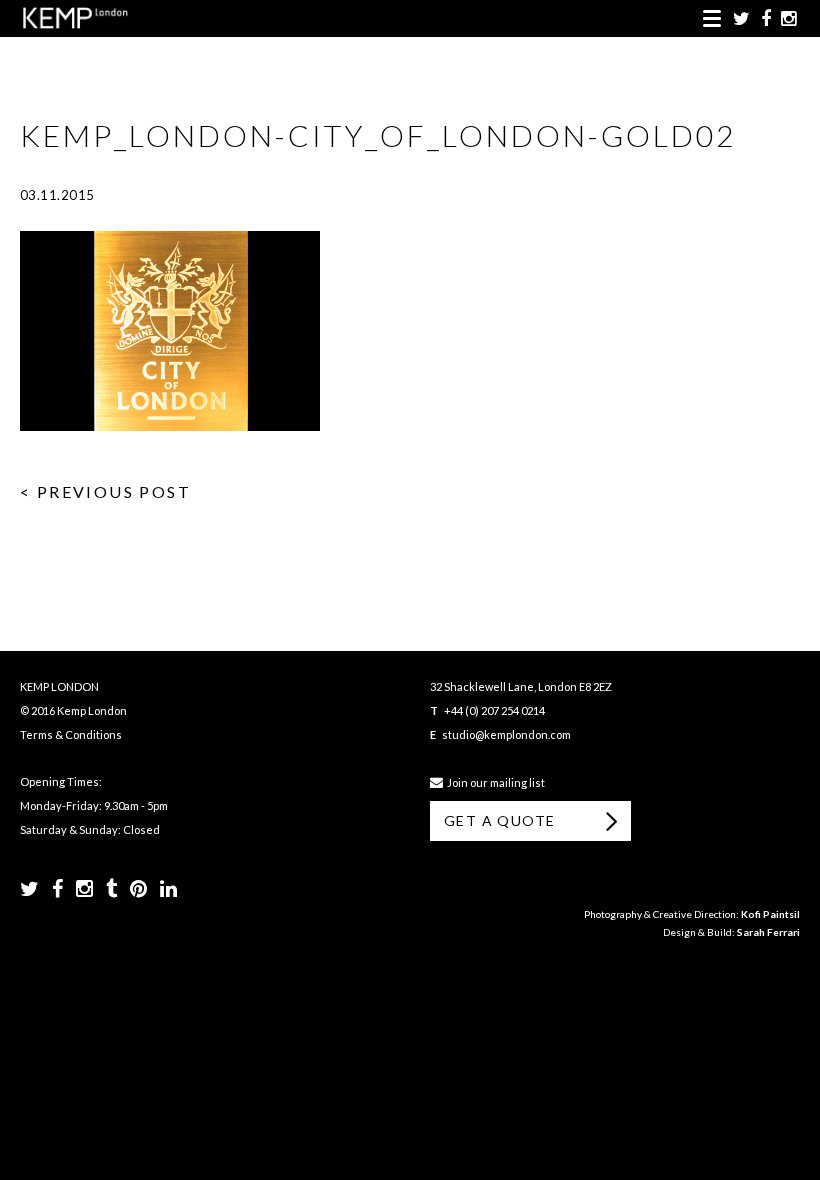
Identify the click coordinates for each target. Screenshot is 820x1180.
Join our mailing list (494, 782)
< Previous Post (105, 491)
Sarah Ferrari (768, 932)
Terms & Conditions (71, 734)
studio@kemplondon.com (506, 734)
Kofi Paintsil (770, 914)
